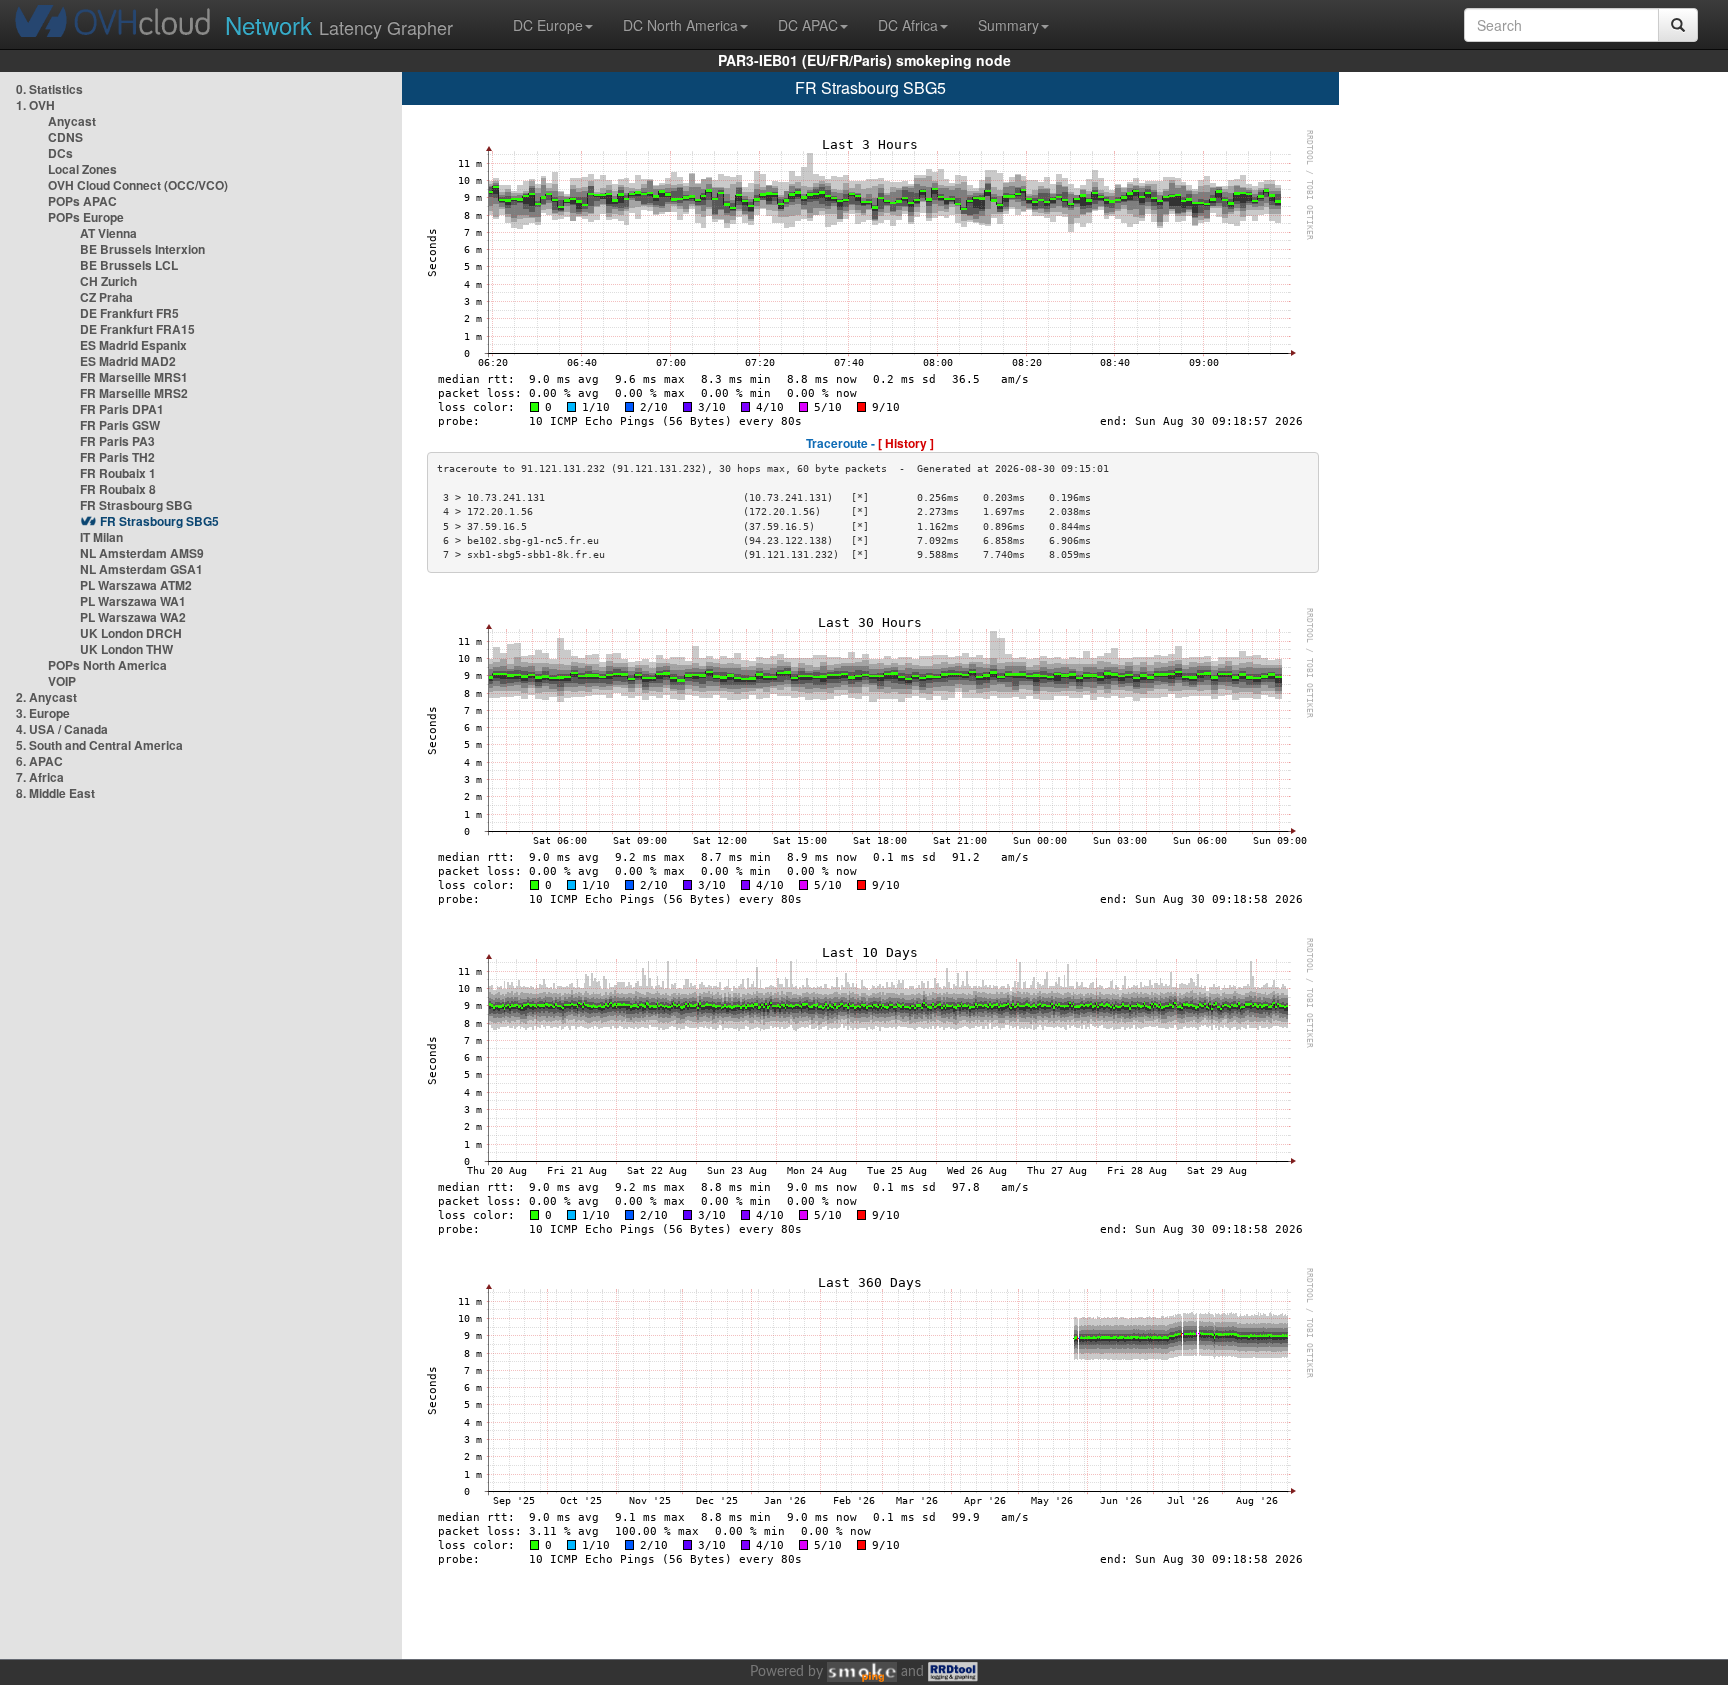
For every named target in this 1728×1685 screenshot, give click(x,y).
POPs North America (107, 665)
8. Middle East (55, 793)
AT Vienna (108, 233)
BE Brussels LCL (129, 265)
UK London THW (126, 649)
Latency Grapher (339, 24)
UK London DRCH (131, 633)
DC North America (680, 25)
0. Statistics (49, 89)
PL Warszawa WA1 (133, 601)
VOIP (62, 681)
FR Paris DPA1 (122, 409)
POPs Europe (86, 217)
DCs (60, 153)
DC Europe (548, 25)
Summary (1008, 25)
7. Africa (40, 777)
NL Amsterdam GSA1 (141, 569)
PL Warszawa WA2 (133, 617)
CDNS (65, 137)
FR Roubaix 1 (118, 473)
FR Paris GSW (120, 425)
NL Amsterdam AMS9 (142, 553)
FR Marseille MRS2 (134, 393)
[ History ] (906, 443)
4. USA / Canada (62, 729)
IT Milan (101, 537)
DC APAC (808, 25)
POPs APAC (82, 201)
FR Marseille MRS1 (134, 377)
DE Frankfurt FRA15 (137, 329)
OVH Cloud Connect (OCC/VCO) (138, 185)
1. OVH (35, 105)
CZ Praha (106, 297)
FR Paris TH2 (117, 457)
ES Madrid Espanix (133, 345)
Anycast (72, 121)
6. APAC (39, 761)
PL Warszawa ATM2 (136, 585)
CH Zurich (108, 281)
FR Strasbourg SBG (136, 505)
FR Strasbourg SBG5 (159, 521)
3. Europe (43, 713)
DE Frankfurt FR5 (129, 313)
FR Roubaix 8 (118, 489)
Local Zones (82, 169)
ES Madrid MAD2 (128, 361)
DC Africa (908, 25)
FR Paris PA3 (117, 441)
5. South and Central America (99, 745)
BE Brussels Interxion (142, 249)
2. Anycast (46, 697)
